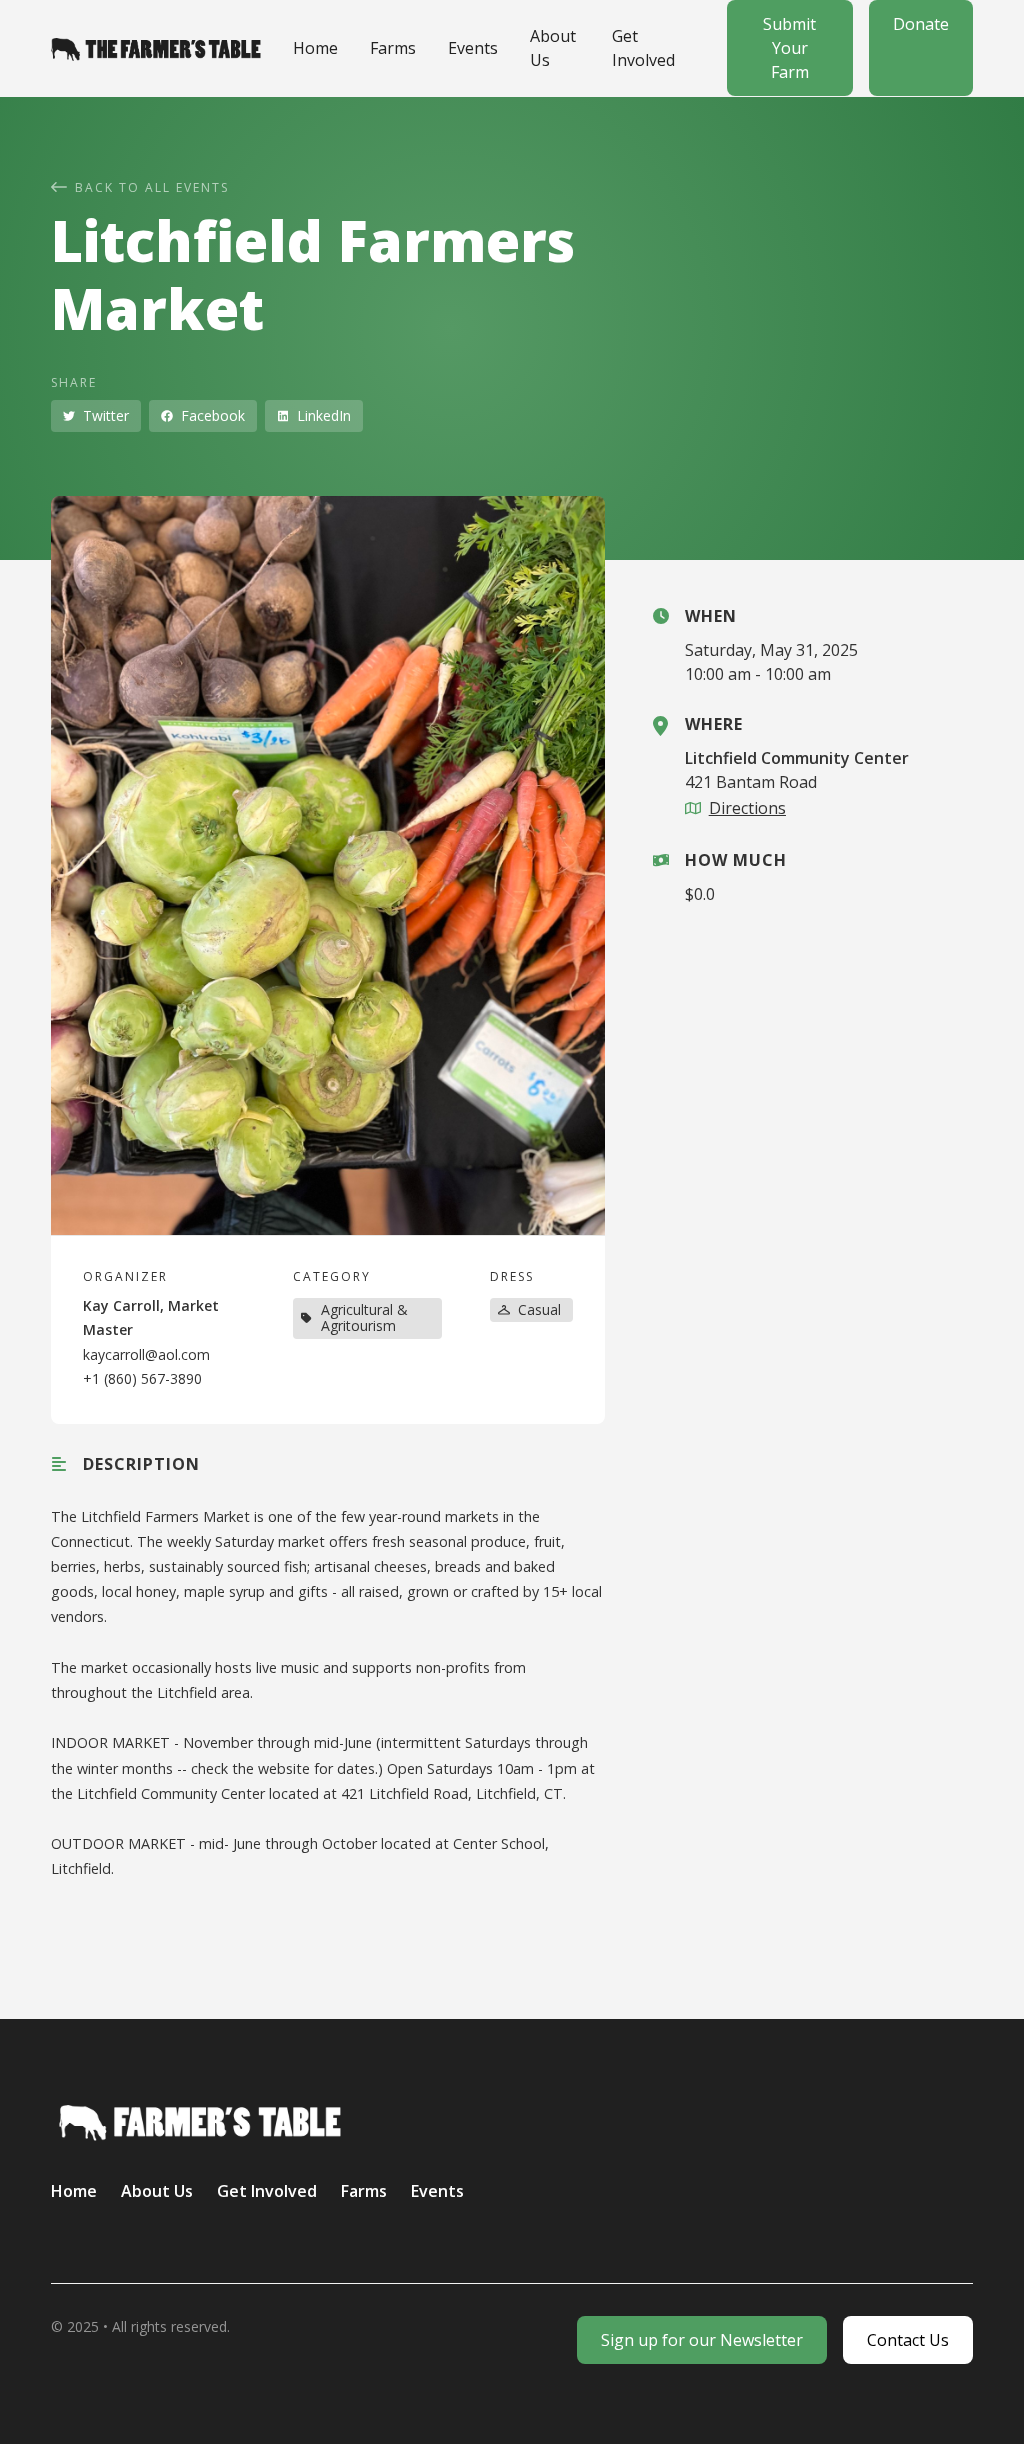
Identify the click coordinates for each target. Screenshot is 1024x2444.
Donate (921, 24)
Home (315, 48)
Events (473, 48)
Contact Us (908, 2340)
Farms (393, 48)
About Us (553, 48)
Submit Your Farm (789, 48)
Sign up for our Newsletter (702, 2340)
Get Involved (643, 48)
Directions (747, 808)
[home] (155, 47)
